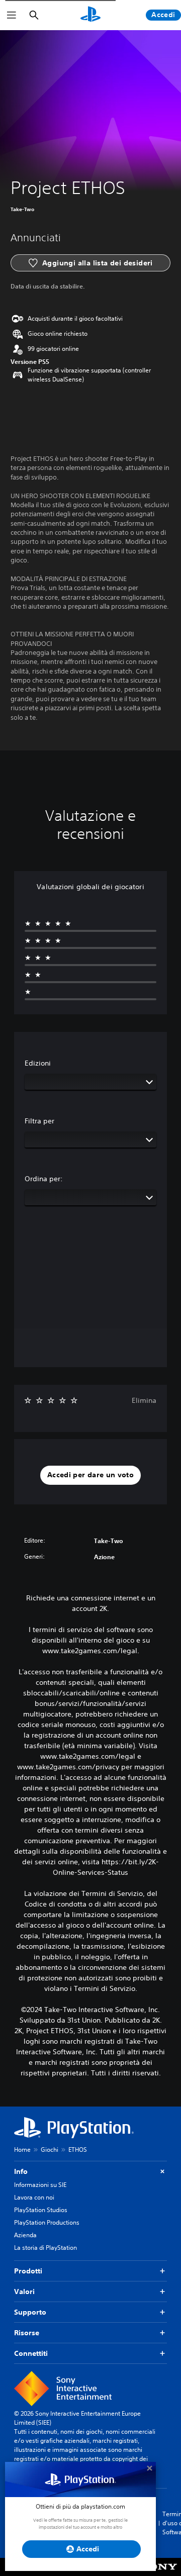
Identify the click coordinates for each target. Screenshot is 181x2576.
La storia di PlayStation (46, 2248)
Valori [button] (24, 2292)
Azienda (25, 2235)
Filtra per (39, 1121)
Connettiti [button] (31, 2353)
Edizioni (38, 1063)
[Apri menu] (12, 15)
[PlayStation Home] (90, 15)
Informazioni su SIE (40, 2185)
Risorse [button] (27, 2333)
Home (22, 2150)
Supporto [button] (30, 2312)
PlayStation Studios (41, 2210)
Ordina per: (44, 1179)
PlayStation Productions (47, 2222)
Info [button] (21, 2171)
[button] (90, 1475)
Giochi (50, 2150)
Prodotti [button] (28, 2271)
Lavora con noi (34, 2197)
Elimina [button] (144, 1400)
